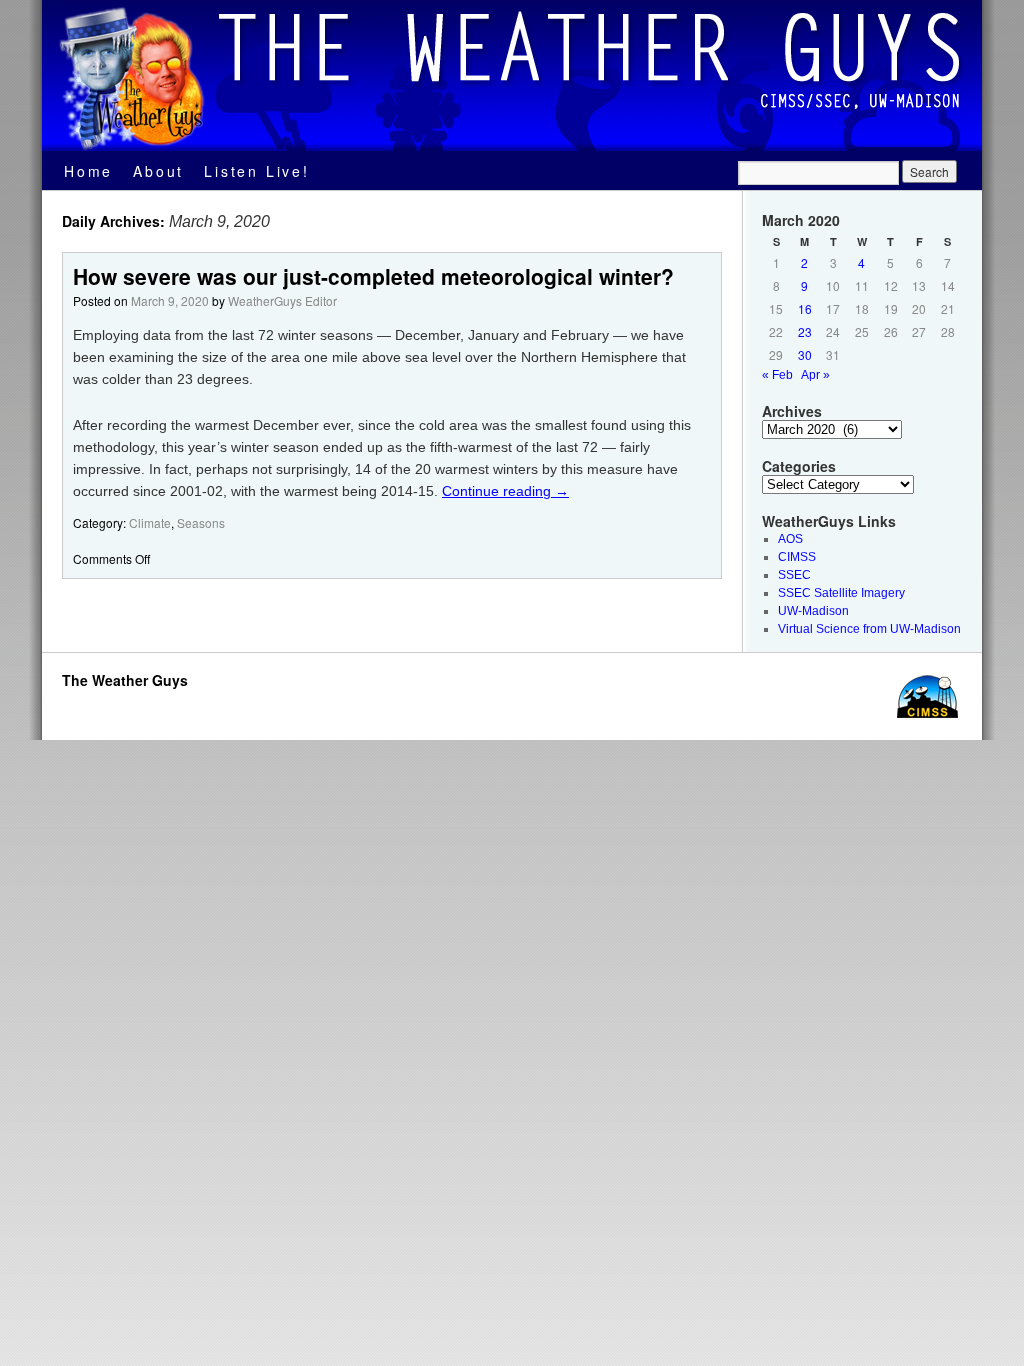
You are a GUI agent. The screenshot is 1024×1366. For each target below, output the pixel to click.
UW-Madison (813, 611)
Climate (150, 522)
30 (805, 354)
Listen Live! (257, 171)
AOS (790, 539)
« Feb (777, 375)
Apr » (815, 375)
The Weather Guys (125, 680)
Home (88, 171)
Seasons (201, 522)
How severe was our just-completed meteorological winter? (373, 276)
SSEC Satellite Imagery (841, 593)
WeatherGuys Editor (282, 300)
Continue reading (505, 491)
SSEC (794, 575)
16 (805, 308)
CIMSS (797, 557)
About (158, 171)
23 (805, 331)
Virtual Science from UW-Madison (869, 629)
